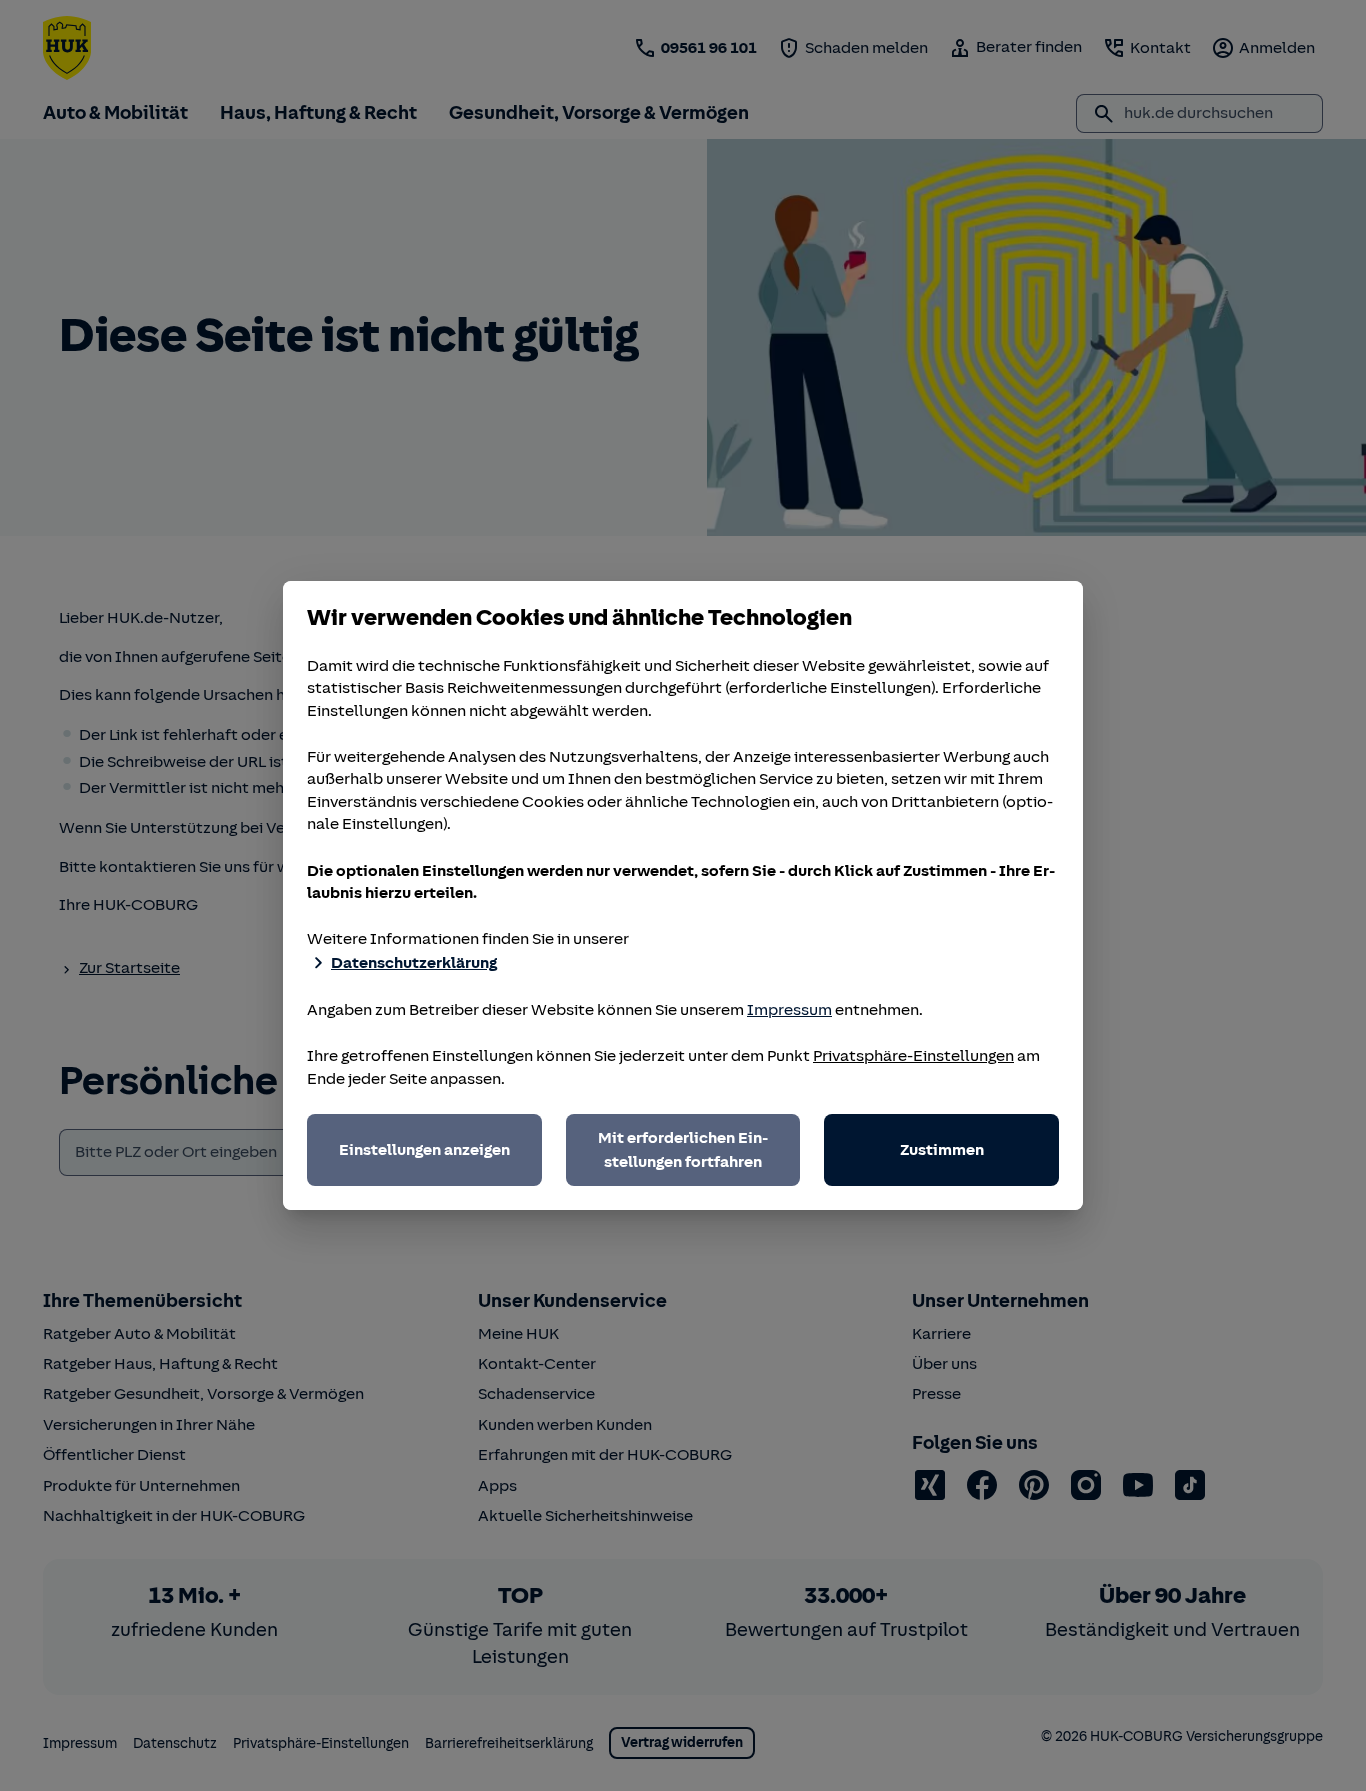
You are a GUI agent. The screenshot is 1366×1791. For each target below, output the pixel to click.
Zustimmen (942, 1150)
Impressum (789, 1010)
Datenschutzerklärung (414, 963)
